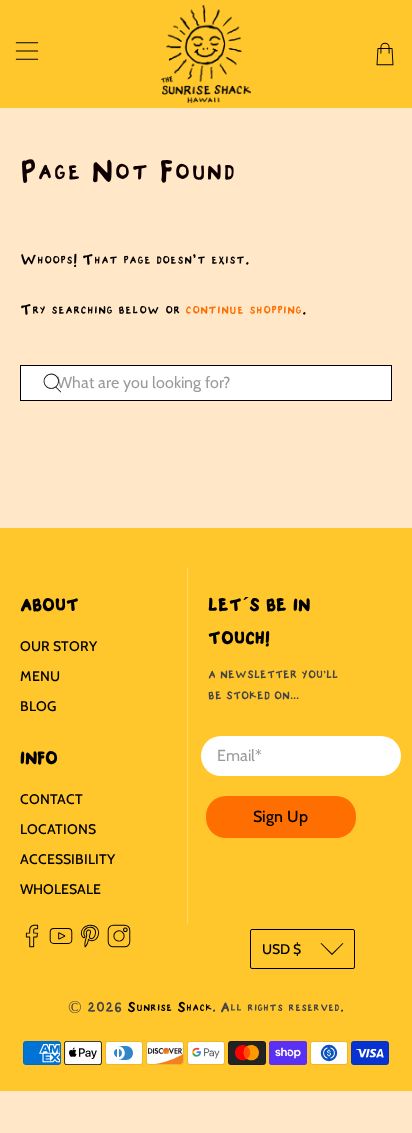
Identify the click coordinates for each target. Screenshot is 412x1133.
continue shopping (243, 309)
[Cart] (385, 54)
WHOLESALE (60, 889)
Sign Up (280, 816)
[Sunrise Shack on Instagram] (119, 943)
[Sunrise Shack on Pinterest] (90, 943)
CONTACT (51, 799)
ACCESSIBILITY (67, 859)
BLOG (38, 706)
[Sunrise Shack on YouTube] (61, 943)
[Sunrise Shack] (206, 54)
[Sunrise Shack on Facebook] (32, 943)
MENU (40, 676)
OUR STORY (58, 646)
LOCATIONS (58, 829)
